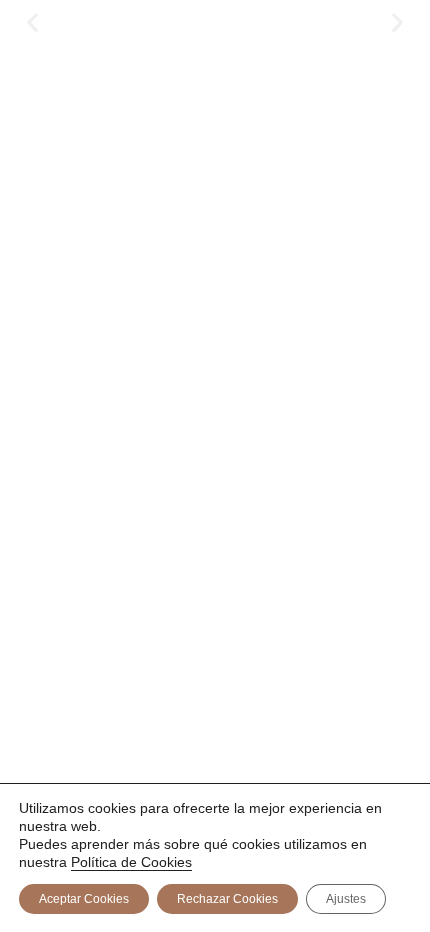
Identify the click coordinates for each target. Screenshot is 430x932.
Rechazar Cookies (227, 899)
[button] (32, 22)
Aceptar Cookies (84, 899)
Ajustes (346, 899)
